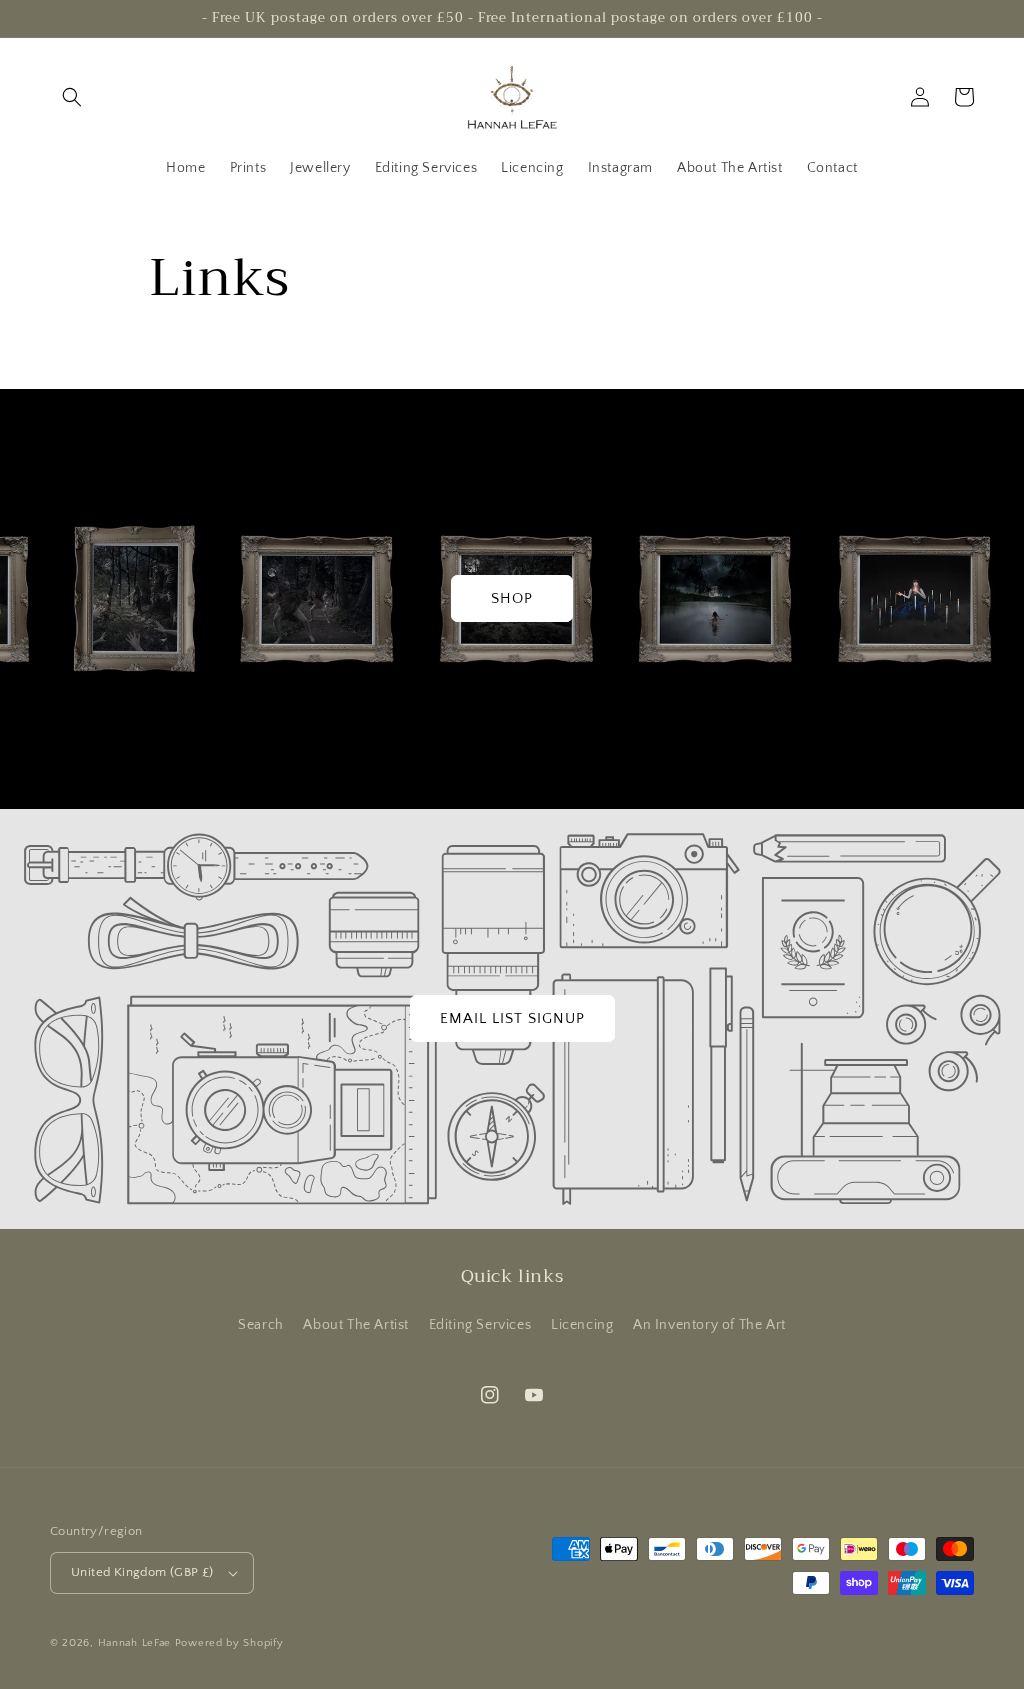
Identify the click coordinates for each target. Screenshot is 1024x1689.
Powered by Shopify (229, 1643)
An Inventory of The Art (709, 1325)
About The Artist (356, 1325)
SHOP (512, 598)
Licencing (582, 1325)
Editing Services (480, 1325)
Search (261, 1325)
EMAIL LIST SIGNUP (512, 1018)
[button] (72, 97)
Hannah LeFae (134, 1643)
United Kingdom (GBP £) (142, 1572)
